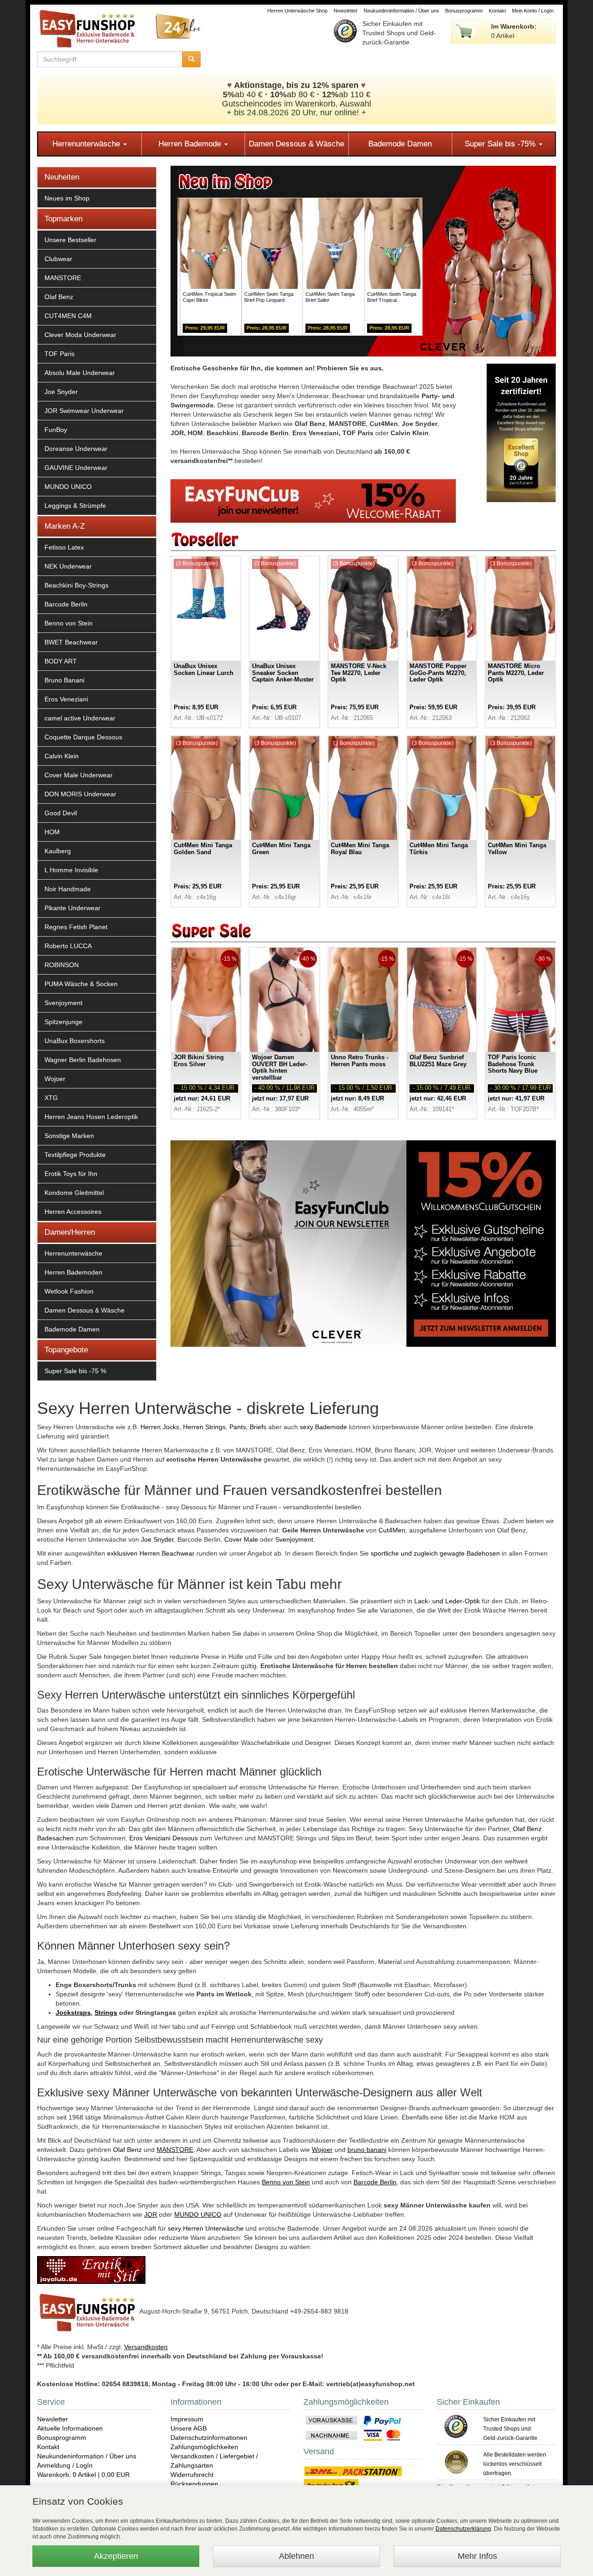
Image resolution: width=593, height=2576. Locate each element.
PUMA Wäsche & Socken (81, 984)
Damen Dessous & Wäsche (296, 144)
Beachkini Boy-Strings (76, 585)
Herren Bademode (191, 144)
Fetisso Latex (64, 547)
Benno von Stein (69, 623)
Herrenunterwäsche (87, 144)
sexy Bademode (323, 1427)
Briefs (258, 1427)
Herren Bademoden (73, 1272)
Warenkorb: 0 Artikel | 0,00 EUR (83, 2475)
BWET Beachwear (71, 642)
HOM (52, 832)
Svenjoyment (63, 1003)
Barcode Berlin (66, 604)
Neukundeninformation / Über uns (401, 11)
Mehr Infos (477, 2556)
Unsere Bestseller (70, 240)
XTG (51, 1098)
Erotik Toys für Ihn (71, 1174)
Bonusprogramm (464, 11)
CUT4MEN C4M (68, 316)
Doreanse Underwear (76, 449)
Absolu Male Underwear (80, 373)
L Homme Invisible (71, 870)
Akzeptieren (116, 2556)
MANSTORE (63, 278)
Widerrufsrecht (192, 2475)
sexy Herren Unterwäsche (206, 2228)
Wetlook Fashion (69, 1291)
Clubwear (58, 259)
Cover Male (241, 1539)
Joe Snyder (61, 392)
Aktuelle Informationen (70, 2428)
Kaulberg (58, 851)
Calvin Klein (62, 756)
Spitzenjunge (63, 1022)
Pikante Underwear (73, 908)
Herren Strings (204, 1427)
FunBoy (56, 430)
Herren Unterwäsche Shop (297, 11)
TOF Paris (60, 354)
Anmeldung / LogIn (65, 2465)
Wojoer (55, 1079)
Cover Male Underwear (79, 775)
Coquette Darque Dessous (83, 737)
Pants (238, 1427)
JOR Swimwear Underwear (84, 411)
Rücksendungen (194, 2484)
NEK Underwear (68, 566)
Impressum (187, 2419)
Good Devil (61, 813)
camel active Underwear (80, 718)
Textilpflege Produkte (75, 1155)
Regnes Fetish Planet (76, 927)
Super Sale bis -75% (501, 144)
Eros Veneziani (66, 699)
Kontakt (497, 11)
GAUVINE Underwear (76, 468)
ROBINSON (62, 965)
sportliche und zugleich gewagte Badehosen (435, 1553)
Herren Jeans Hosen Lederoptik (91, 1117)
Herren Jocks (160, 1427)
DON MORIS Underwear (80, 794)
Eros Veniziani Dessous (164, 1838)
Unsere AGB (189, 2428)
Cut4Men (392, 1530)
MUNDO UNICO (68, 487)
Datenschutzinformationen (209, 2438)
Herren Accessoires (73, 1212)
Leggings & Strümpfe (75, 506)
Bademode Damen (400, 144)
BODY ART (61, 661)
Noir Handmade (68, 889)
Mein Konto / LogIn (533, 11)
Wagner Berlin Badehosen (83, 1060)
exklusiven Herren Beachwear (151, 1553)
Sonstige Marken (69, 1136)
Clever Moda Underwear (80, 335)
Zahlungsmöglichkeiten (204, 2447)
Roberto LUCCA (68, 946)
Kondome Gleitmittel (74, 1193)
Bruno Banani (64, 680)
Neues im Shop (67, 198)
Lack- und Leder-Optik (447, 1601)
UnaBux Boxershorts (75, 1041)
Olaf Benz (59, 297)
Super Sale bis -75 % (75, 1371)
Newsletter (346, 11)
